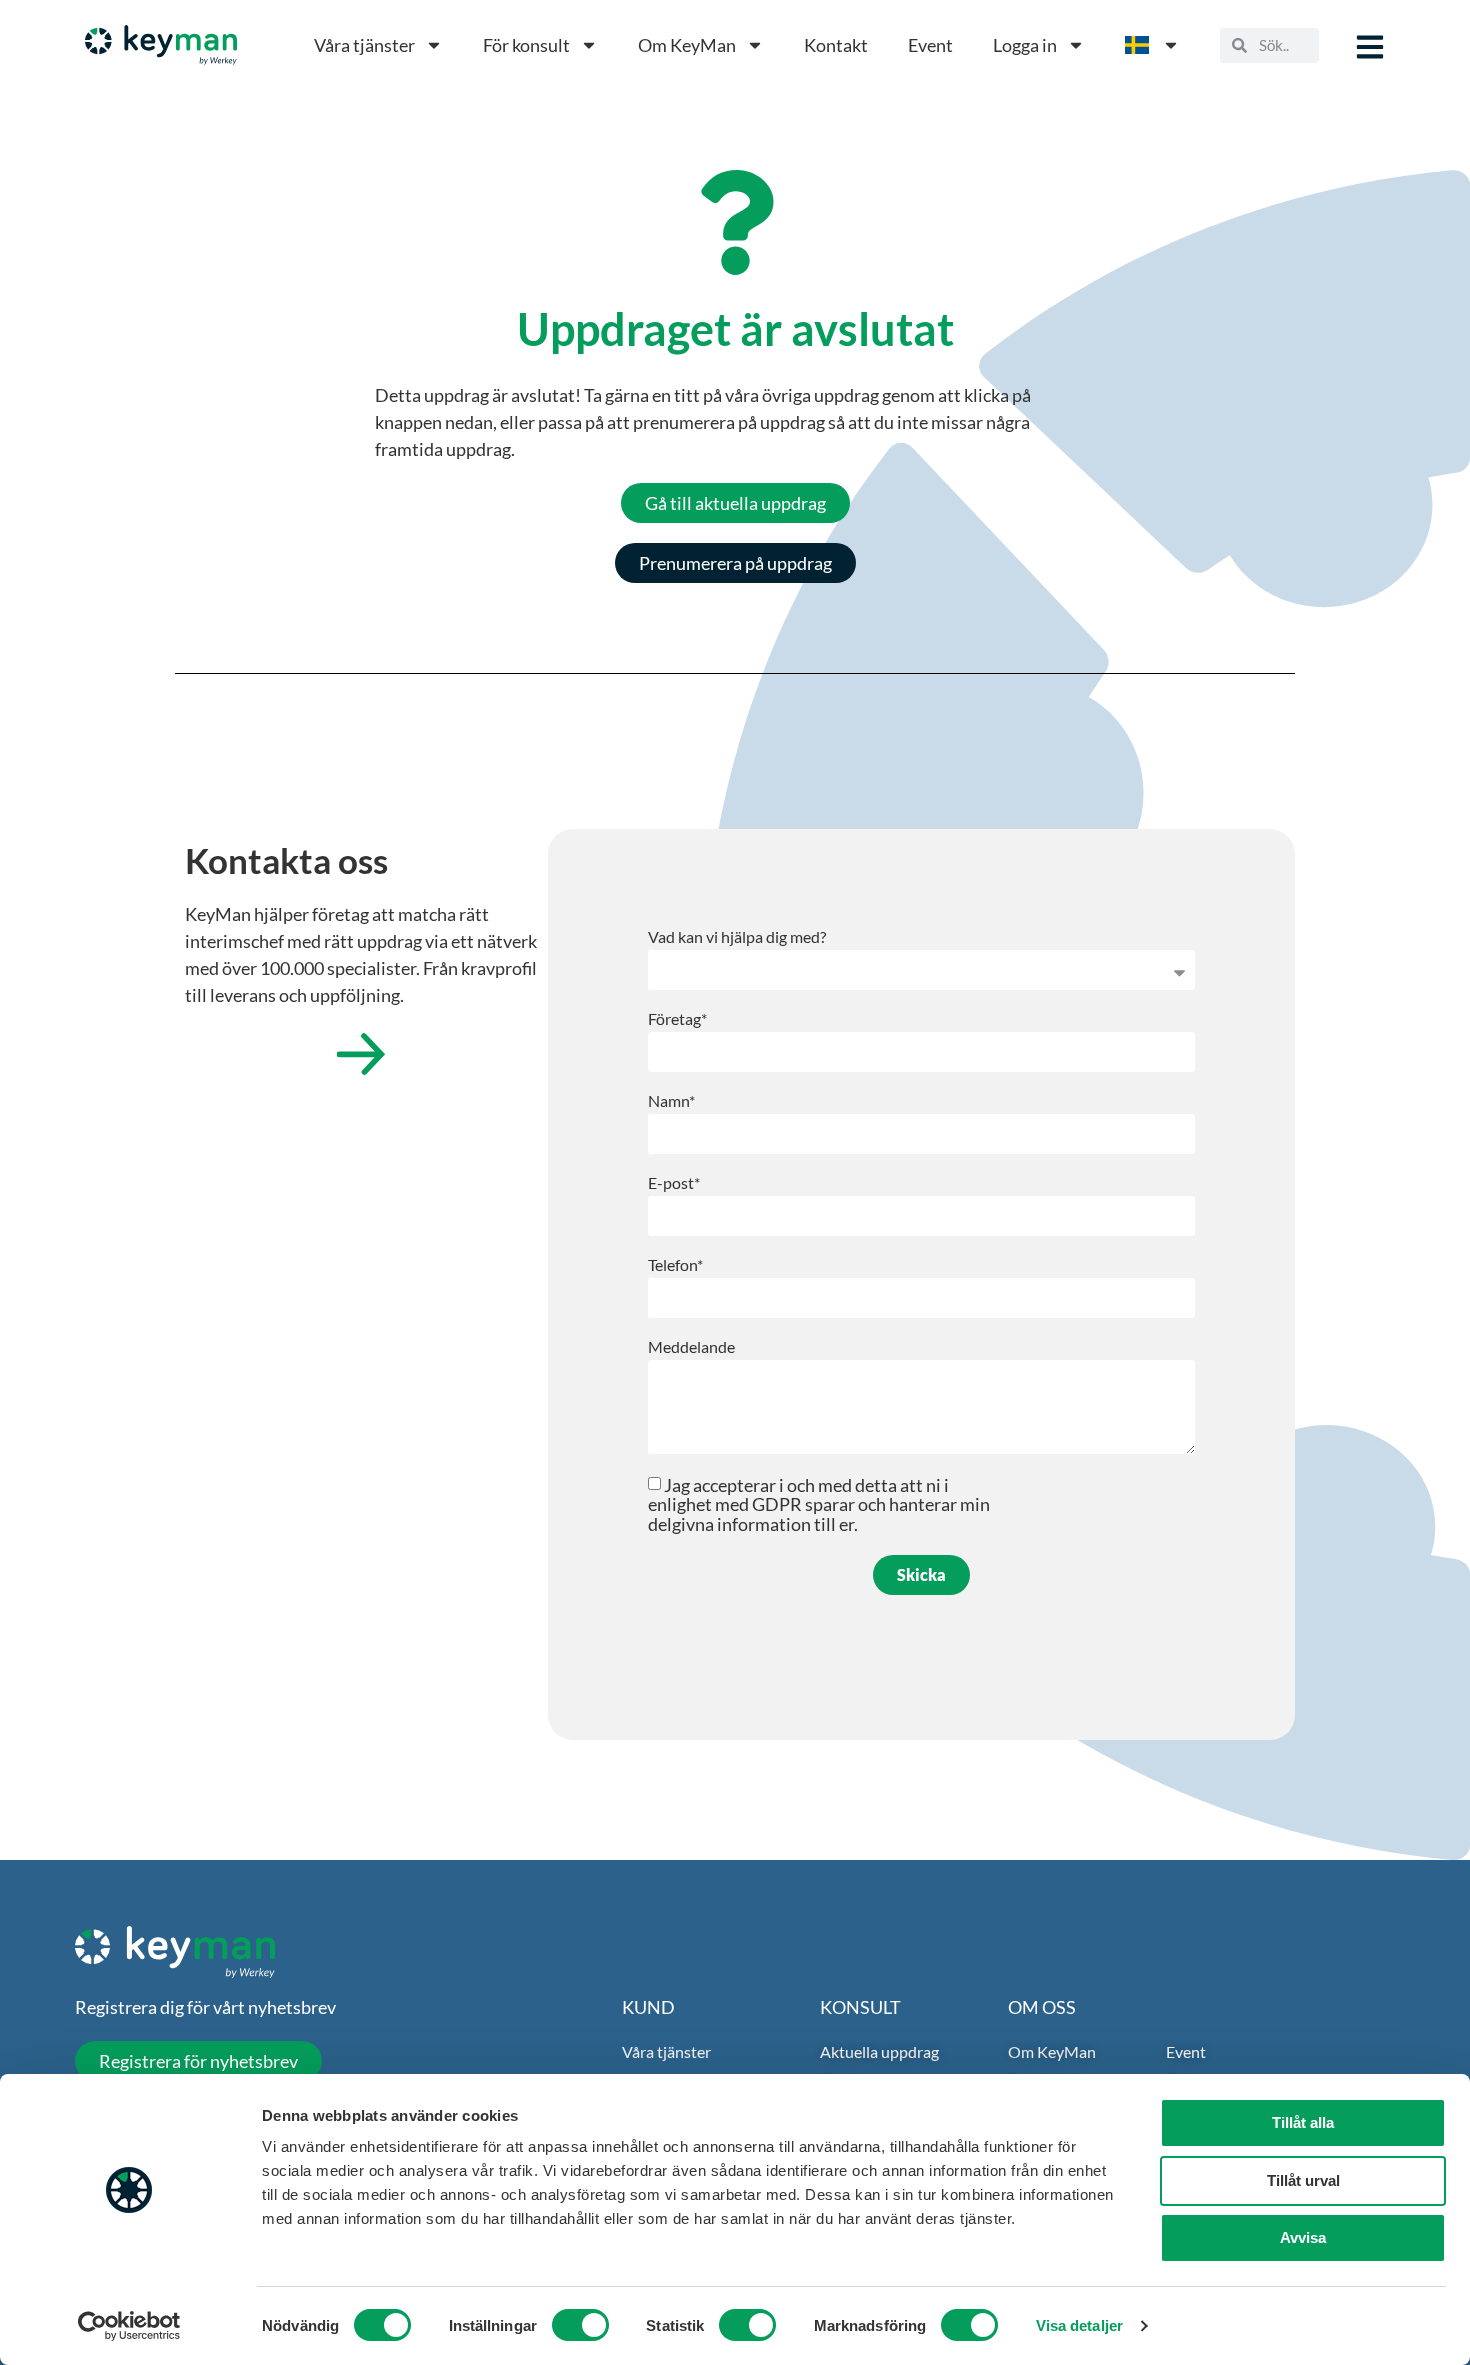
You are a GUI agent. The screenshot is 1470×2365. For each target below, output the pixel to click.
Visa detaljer (1079, 2325)
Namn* (671, 1101)
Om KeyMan (687, 45)
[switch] (580, 2325)
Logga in (1025, 45)
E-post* (674, 1183)
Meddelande (691, 1347)
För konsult (526, 45)
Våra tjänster (364, 45)
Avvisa (1303, 2237)
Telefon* (675, 1265)
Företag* (677, 1019)
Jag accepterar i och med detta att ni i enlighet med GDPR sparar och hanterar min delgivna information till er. (819, 1504)
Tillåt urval (1303, 2180)
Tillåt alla (1303, 2122)
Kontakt (836, 45)
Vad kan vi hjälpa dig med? (737, 937)
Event (930, 45)
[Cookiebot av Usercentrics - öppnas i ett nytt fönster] (129, 2326)
